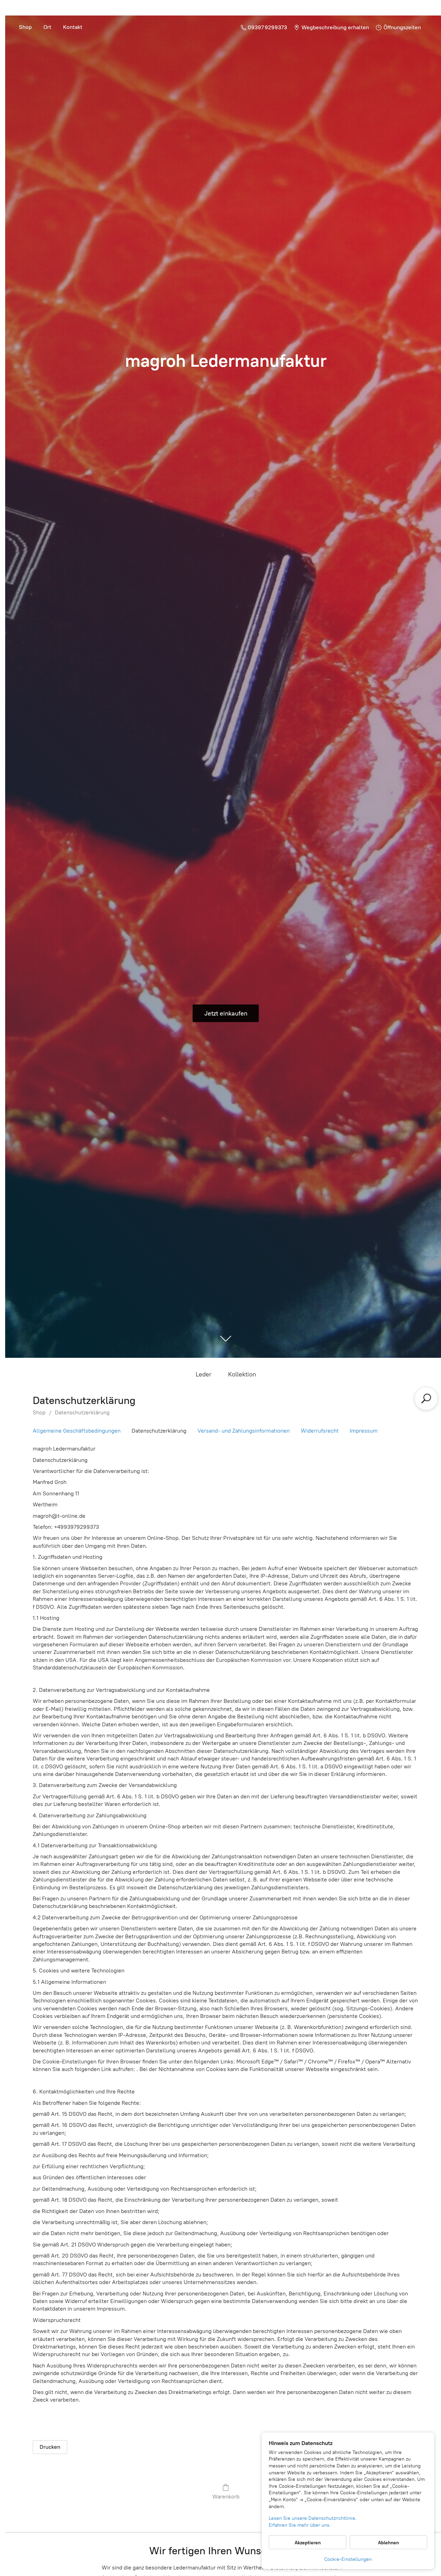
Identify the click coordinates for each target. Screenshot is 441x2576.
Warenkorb (226, 2497)
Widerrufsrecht (320, 1431)
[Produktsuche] (426, 1398)
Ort (47, 27)
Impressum (364, 1431)
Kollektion (242, 1374)
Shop (25, 27)
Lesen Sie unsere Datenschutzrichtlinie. (313, 2518)
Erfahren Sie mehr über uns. (300, 2525)
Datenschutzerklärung (82, 1412)
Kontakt (73, 27)
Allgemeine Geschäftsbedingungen (77, 1431)
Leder (204, 1374)
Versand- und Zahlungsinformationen (244, 1431)
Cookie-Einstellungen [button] (348, 2559)
